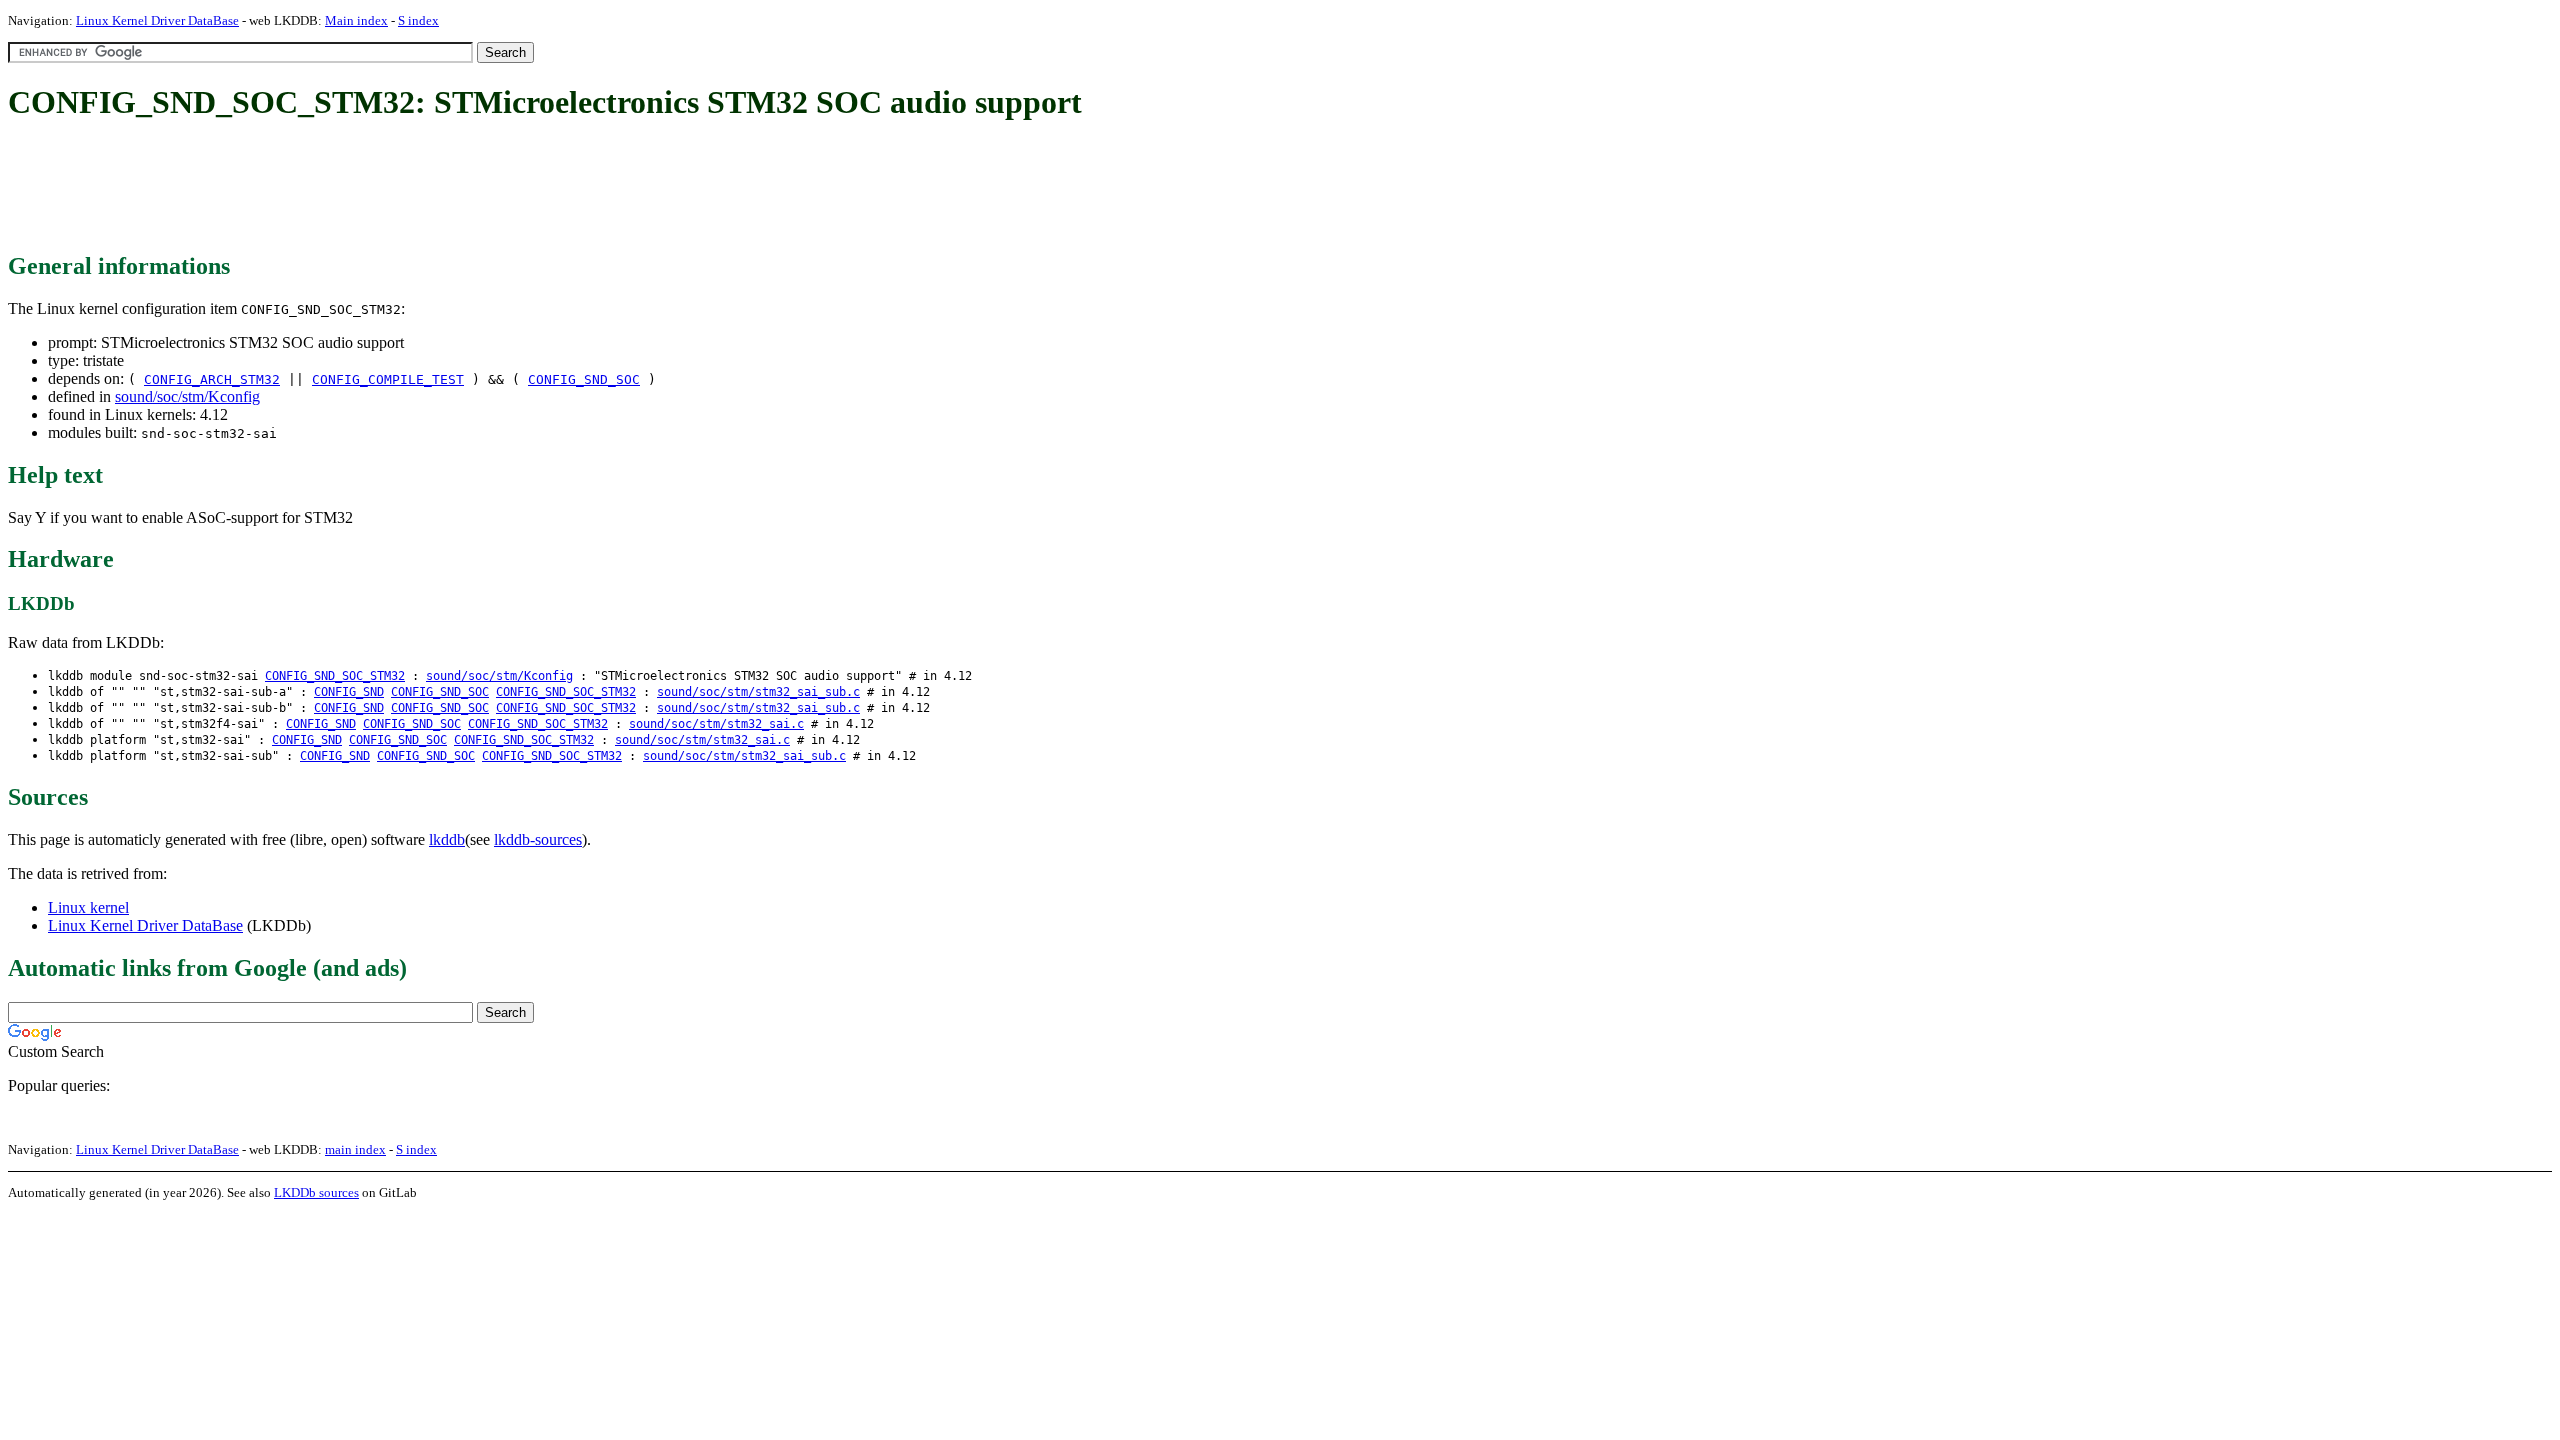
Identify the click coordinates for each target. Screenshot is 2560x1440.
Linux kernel (88, 907)
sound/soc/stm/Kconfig (187, 396)
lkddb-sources (538, 839)
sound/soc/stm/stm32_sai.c (716, 724)
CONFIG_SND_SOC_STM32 (335, 676)
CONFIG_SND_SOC (584, 379)
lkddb (447, 839)
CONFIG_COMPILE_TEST (388, 379)
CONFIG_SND (349, 692)
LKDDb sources (316, 1192)
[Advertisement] (372, 188)
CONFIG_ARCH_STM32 (212, 379)
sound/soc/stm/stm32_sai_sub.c (758, 692)
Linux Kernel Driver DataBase (157, 20)
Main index (356, 20)
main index (355, 1149)
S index (418, 20)
